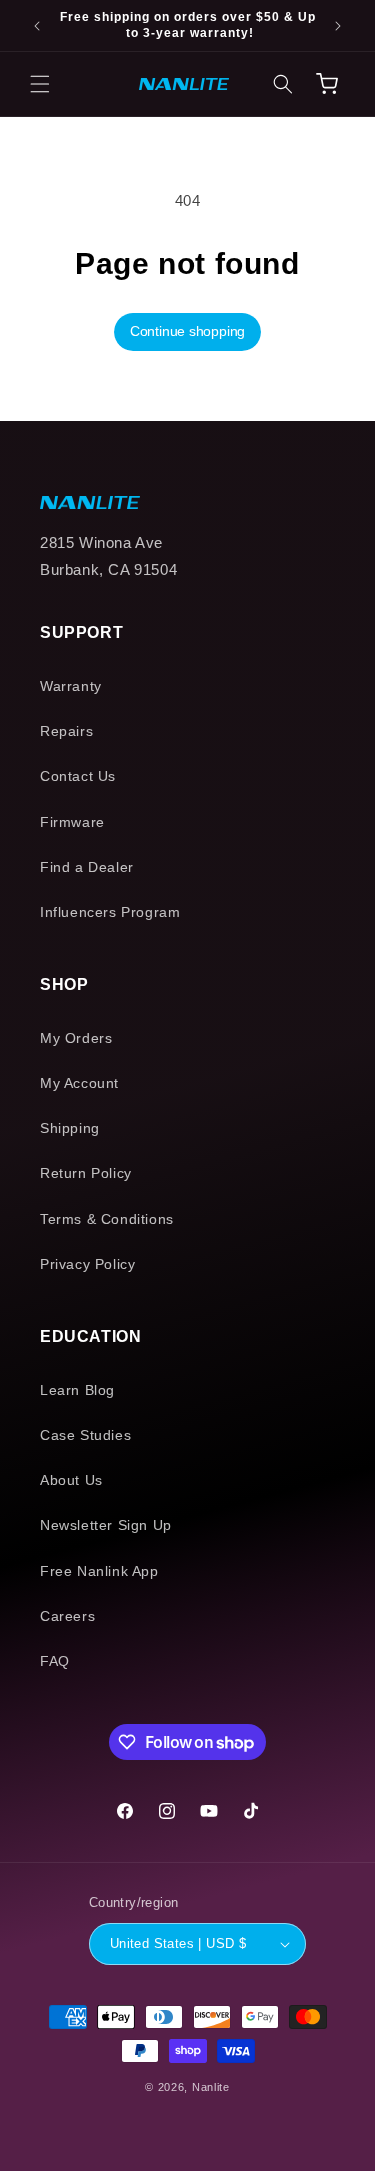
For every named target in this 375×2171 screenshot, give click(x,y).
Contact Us (78, 776)
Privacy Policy (87, 1264)
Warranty (71, 686)
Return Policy (86, 1173)
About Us (71, 1480)
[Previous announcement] (37, 26)
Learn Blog (77, 1390)
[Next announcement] (338, 26)
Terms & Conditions (107, 1219)
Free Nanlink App (99, 1571)
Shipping (70, 1128)
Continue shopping (187, 331)
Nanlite (211, 2087)
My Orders (76, 1038)
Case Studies (85, 1435)
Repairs (66, 731)
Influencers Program (110, 912)
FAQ (55, 1661)
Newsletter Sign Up (106, 1525)
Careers (67, 1616)
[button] (40, 84)
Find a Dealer (87, 867)
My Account (79, 1083)
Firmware (72, 822)
